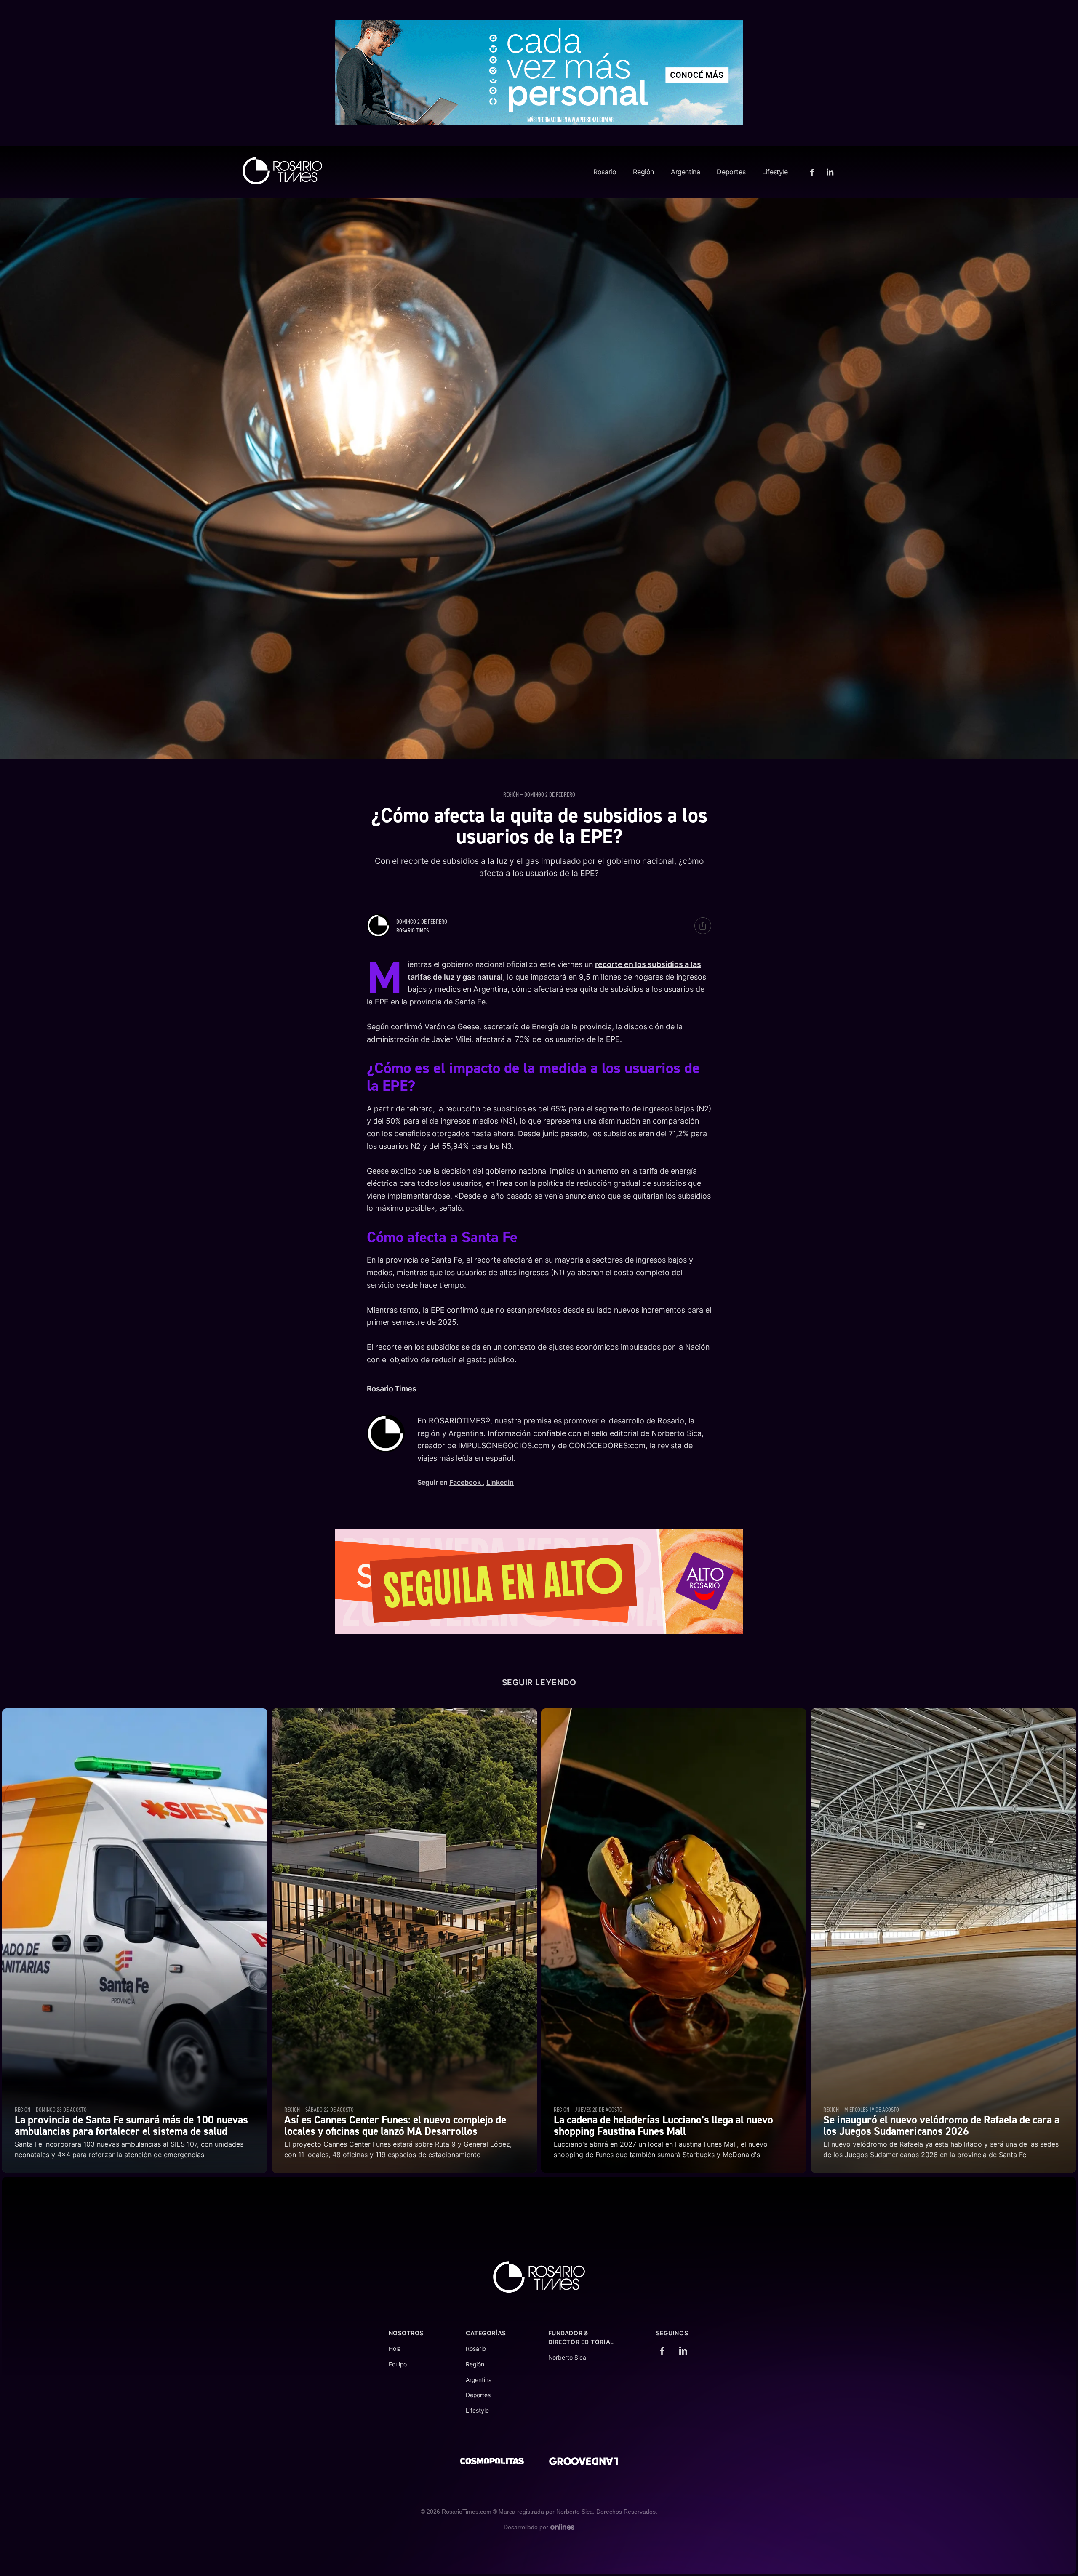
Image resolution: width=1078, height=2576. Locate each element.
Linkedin (500, 1482)
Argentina (685, 172)
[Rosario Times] (282, 171)
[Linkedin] (829, 172)
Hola (395, 2349)
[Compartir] (703, 926)
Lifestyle (775, 172)
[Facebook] (813, 172)
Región (643, 172)
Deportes (731, 172)
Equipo (398, 2364)
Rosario (605, 172)
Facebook (466, 1482)
